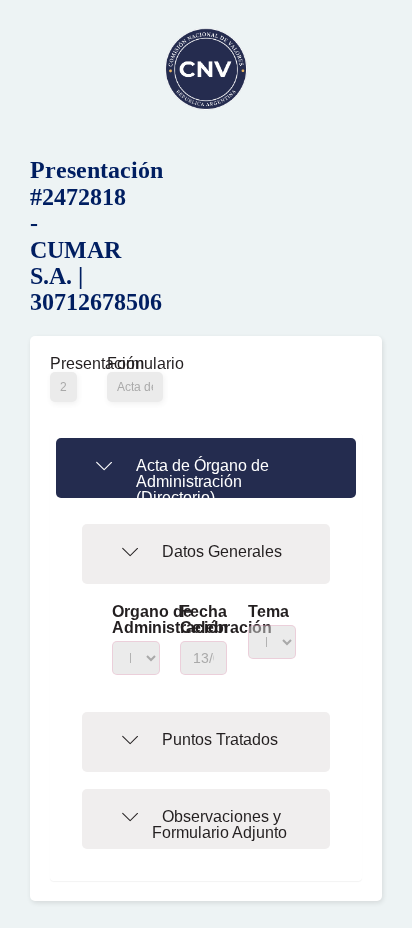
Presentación (63, 364)
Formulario (135, 364)
